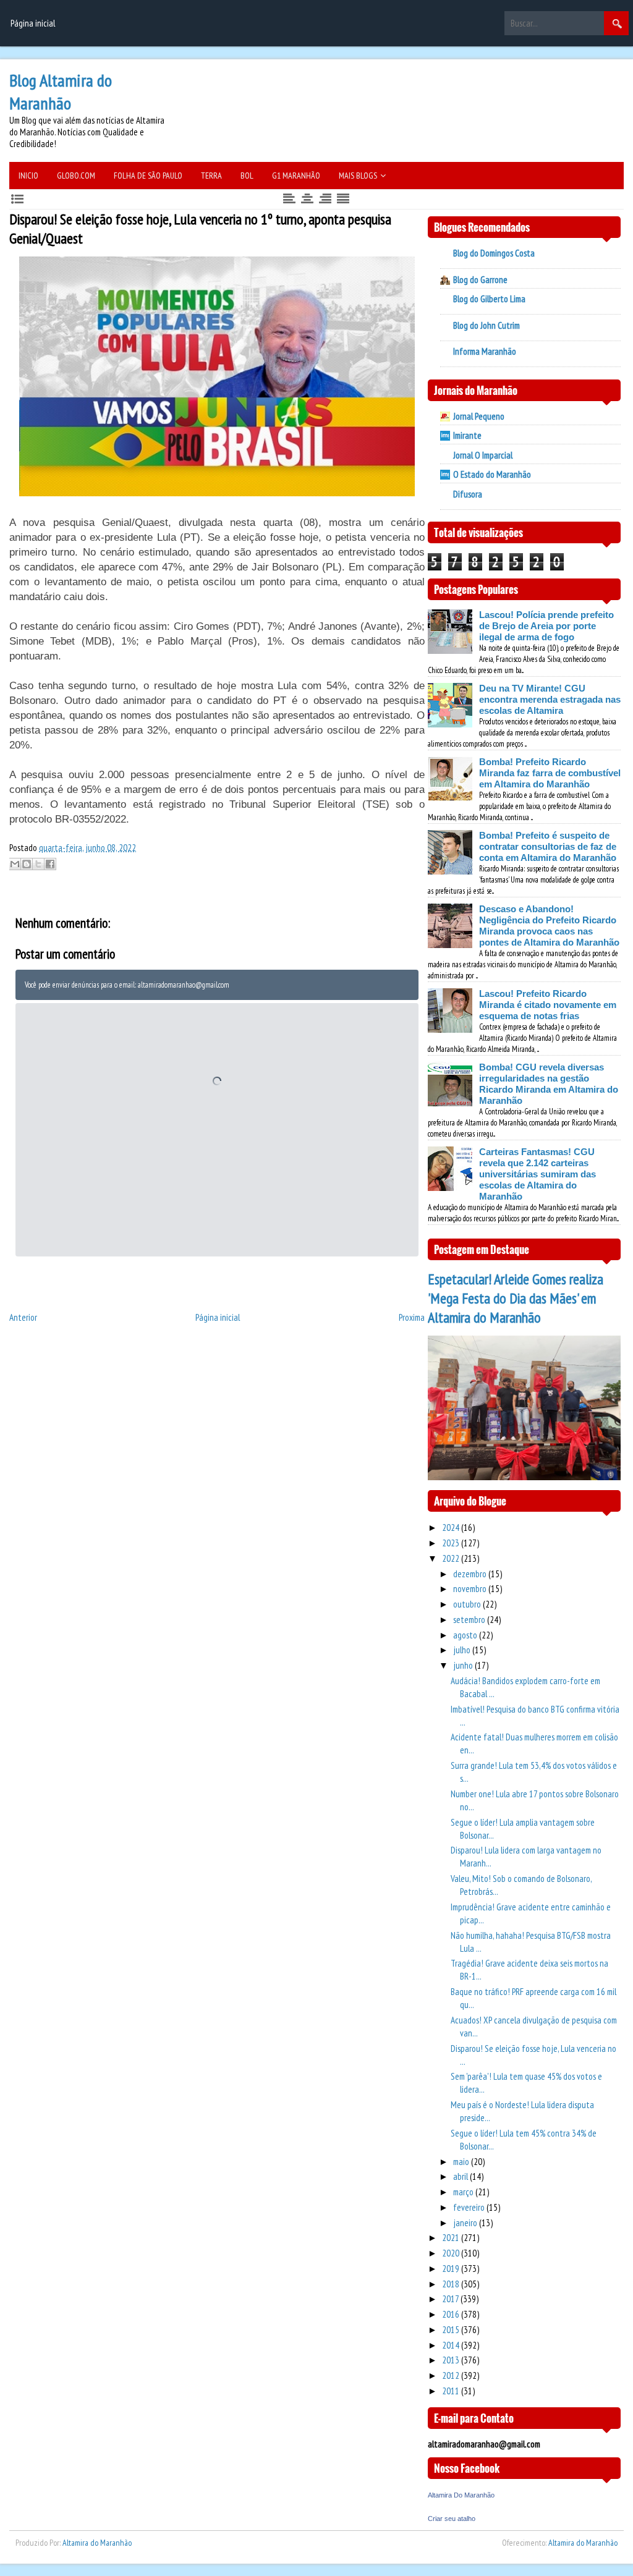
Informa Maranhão (485, 351)
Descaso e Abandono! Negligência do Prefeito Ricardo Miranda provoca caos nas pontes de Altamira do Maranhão (549, 926)
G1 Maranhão (296, 176)
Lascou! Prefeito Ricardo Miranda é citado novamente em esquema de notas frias (548, 1005)
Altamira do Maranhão (97, 2543)
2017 (451, 2299)
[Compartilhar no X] (38, 864)
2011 (452, 2391)
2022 (452, 1558)
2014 (452, 2345)
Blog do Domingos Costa (494, 253)
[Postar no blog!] (27, 864)
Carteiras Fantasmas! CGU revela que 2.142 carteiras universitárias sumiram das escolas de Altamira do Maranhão (537, 1174)
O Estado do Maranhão (492, 474)
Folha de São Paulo (148, 176)
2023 (452, 1543)
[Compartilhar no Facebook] (50, 864)
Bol (247, 176)
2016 (452, 2314)
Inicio (28, 176)
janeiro (466, 2223)
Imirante (467, 435)
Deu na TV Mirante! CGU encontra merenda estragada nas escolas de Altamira (550, 699)
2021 (452, 2238)
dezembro (471, 1574)
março (464, 2192)
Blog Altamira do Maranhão (61, 91)
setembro (470, 1620)
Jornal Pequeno (479, 416)
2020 (452, 2253)
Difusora (468, 494)
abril (461, 2176)
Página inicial (33, 23)
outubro (468, 1604)
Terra (211, 176)
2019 (452, 2269)
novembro (471, 1589)
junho (464, 1665)
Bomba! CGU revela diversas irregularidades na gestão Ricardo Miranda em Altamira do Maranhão (549, 1084)
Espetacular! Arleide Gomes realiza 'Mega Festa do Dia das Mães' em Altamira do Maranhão (516, 1298)
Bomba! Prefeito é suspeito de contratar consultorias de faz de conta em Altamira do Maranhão (548, 846)
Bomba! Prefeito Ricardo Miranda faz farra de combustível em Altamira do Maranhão (550, 773)
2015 (452, 2330)
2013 (452, 2360)
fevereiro (470, 2207)
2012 (452, 2375)
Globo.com (76, 176)
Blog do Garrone (480, 280)
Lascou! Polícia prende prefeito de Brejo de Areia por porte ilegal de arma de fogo (546, 626)
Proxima (412, 1317)
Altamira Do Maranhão (461, 2495)
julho (463, 1650)
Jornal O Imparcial (483, 455)
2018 (452, 2284)
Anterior (23, 1317)
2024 (452, 1527)
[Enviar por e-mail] (15, 864)
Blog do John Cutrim (486, 325)
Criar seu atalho (452, 2519)
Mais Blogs (358, 176)
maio (462, 2162)
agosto (466, 1635)
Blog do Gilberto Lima (489, 299)
